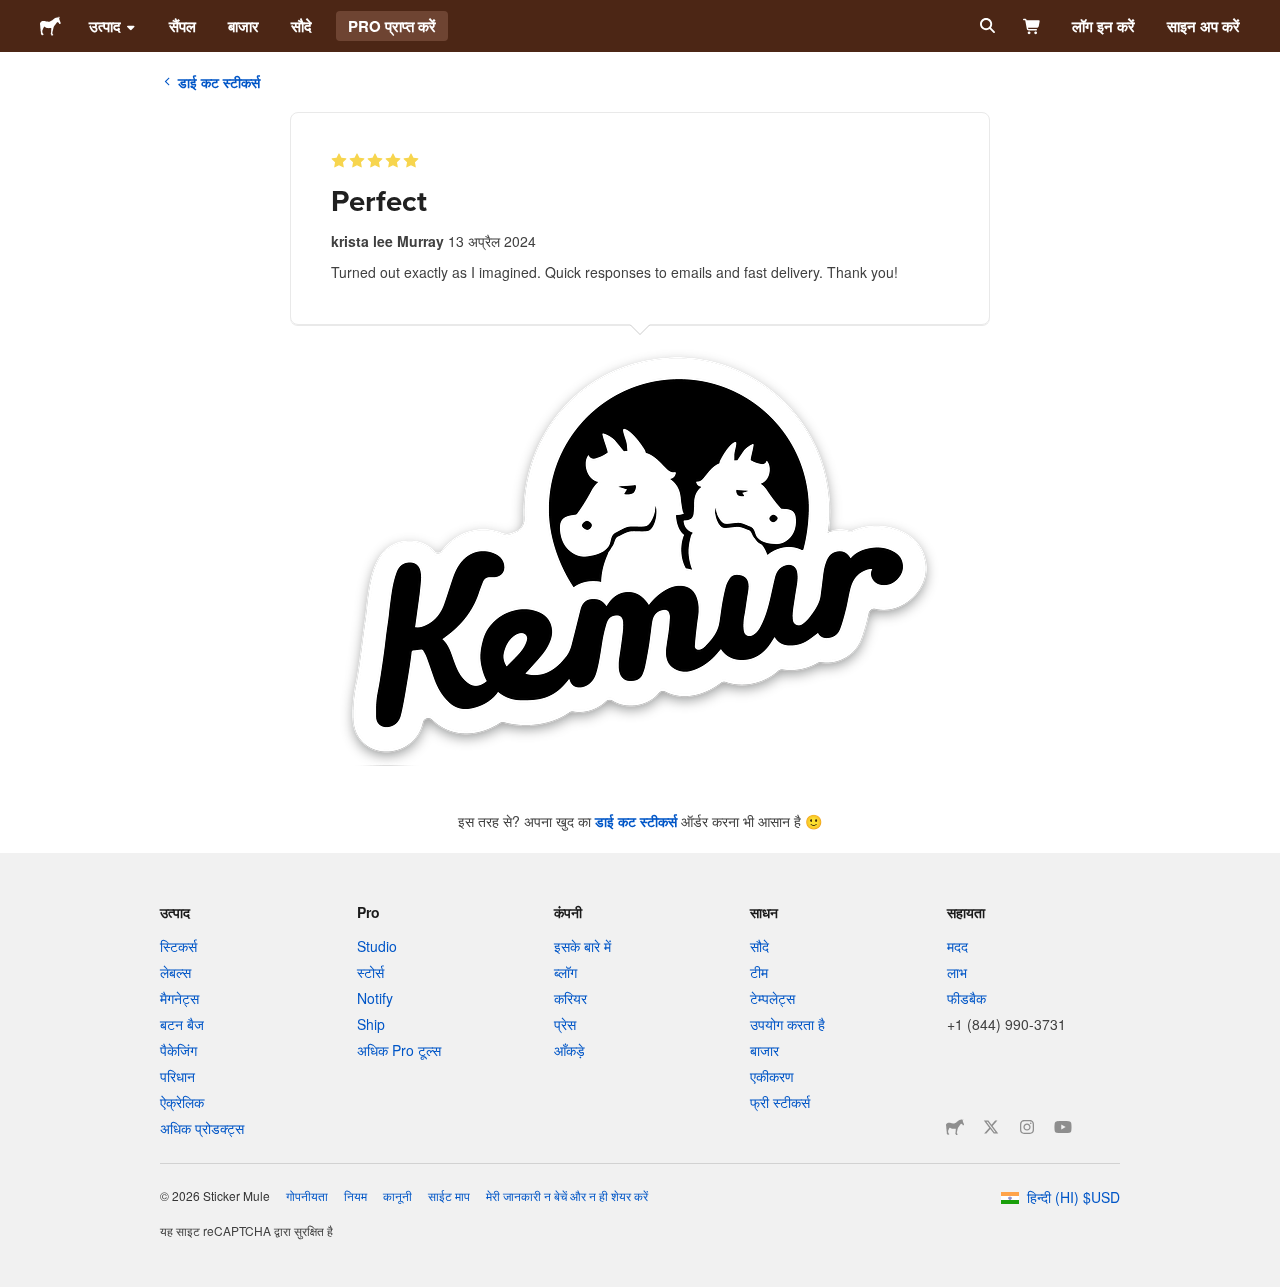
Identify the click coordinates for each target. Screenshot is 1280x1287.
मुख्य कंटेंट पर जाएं (15, 15)
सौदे (301, 26)
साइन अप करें (1203, 26)
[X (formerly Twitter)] (991, 1127)
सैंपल (182, 26)
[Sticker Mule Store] (955, 1127)
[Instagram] (1027, 1127)
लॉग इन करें (1103, 26)
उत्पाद (105, 26)
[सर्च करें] (985, 26)
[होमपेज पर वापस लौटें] (50, 26)
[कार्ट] (1032, 26)
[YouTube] (1063, 1127)
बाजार (243, 26)
